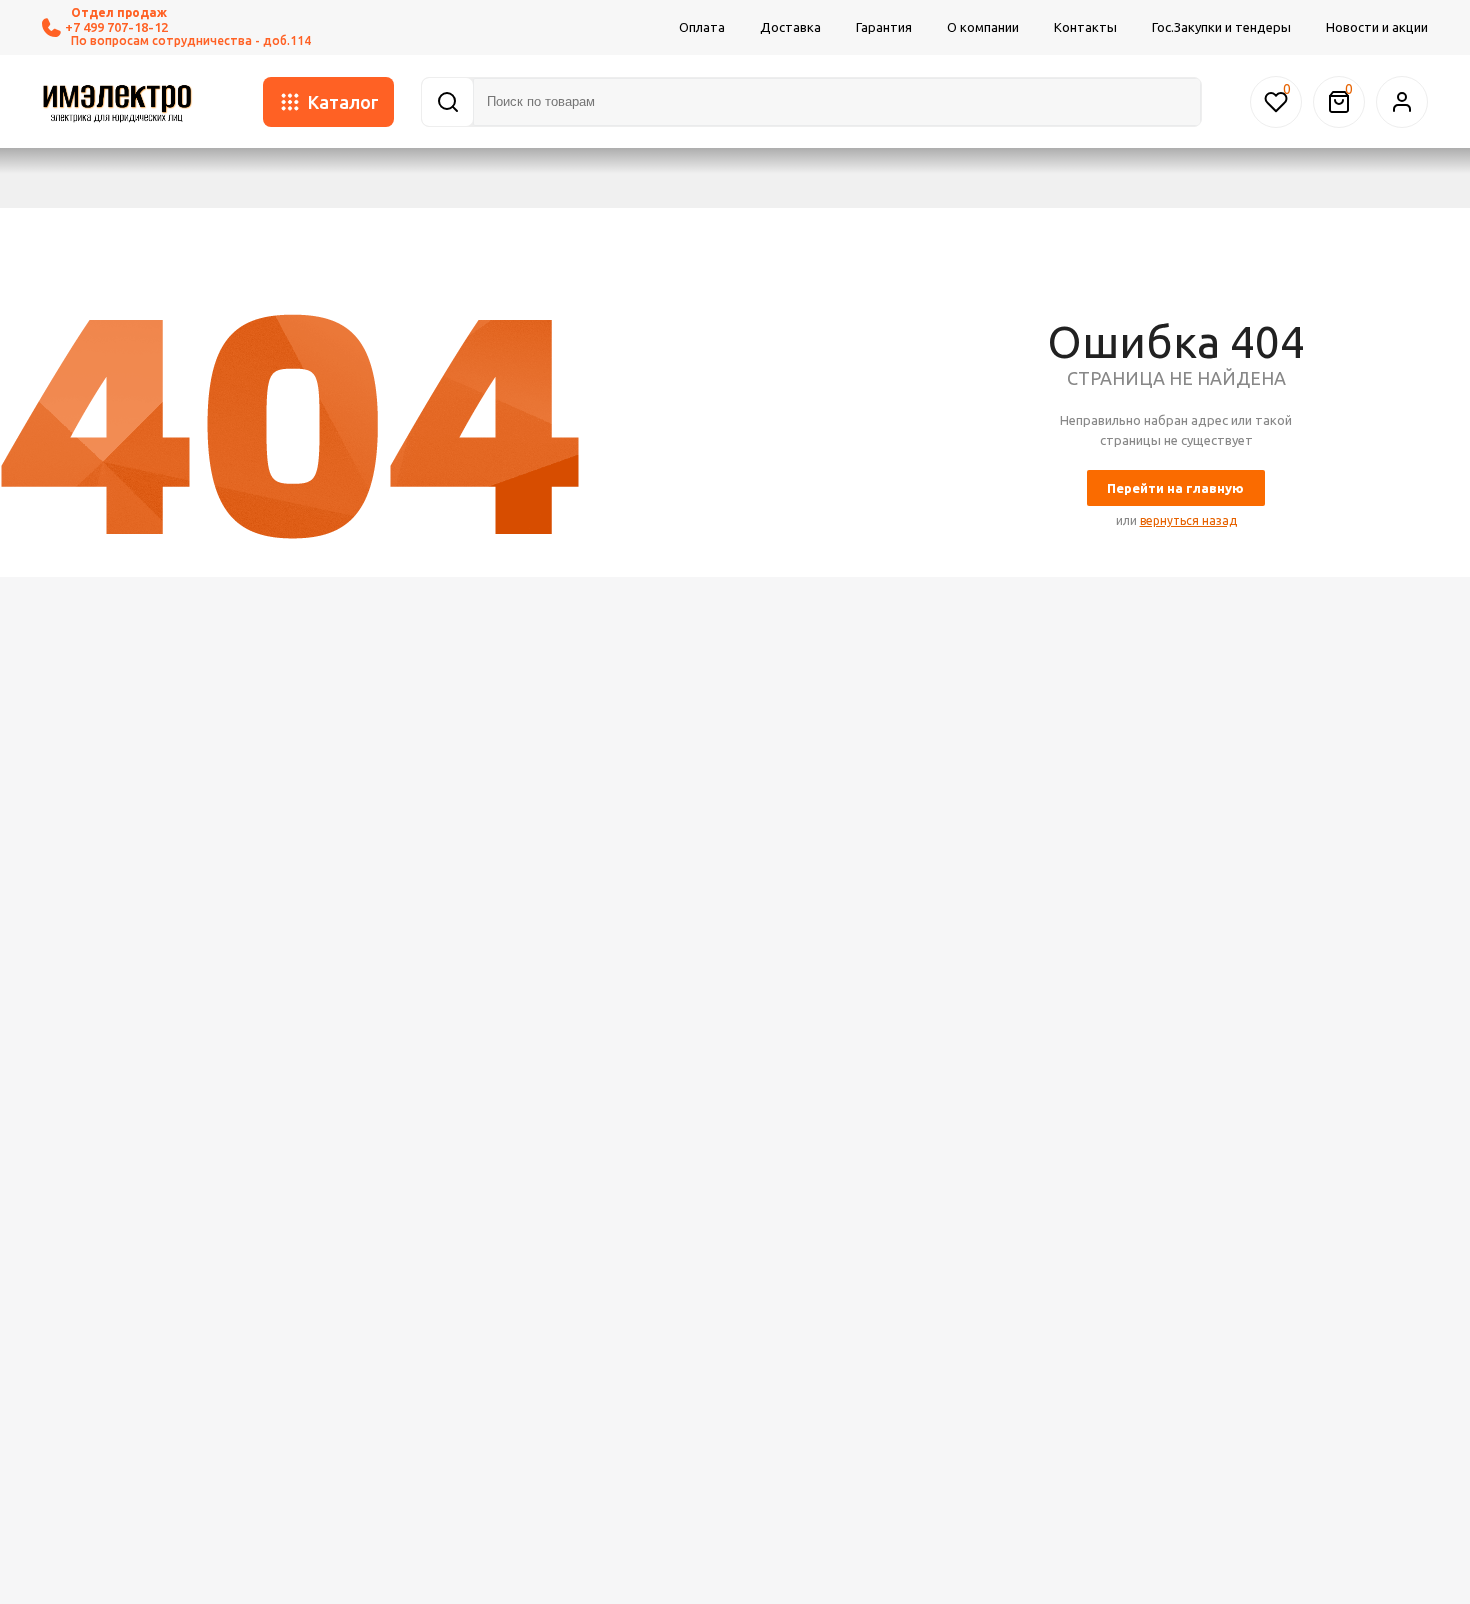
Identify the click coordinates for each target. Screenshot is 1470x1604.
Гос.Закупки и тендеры (1221, 27)
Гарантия (884, 27)
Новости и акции (1377, 27)
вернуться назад (1188, 520)
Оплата (702, 27)
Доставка (790, 27)
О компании (983, 27)
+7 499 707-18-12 (116, 27)
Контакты (1085, 27)
